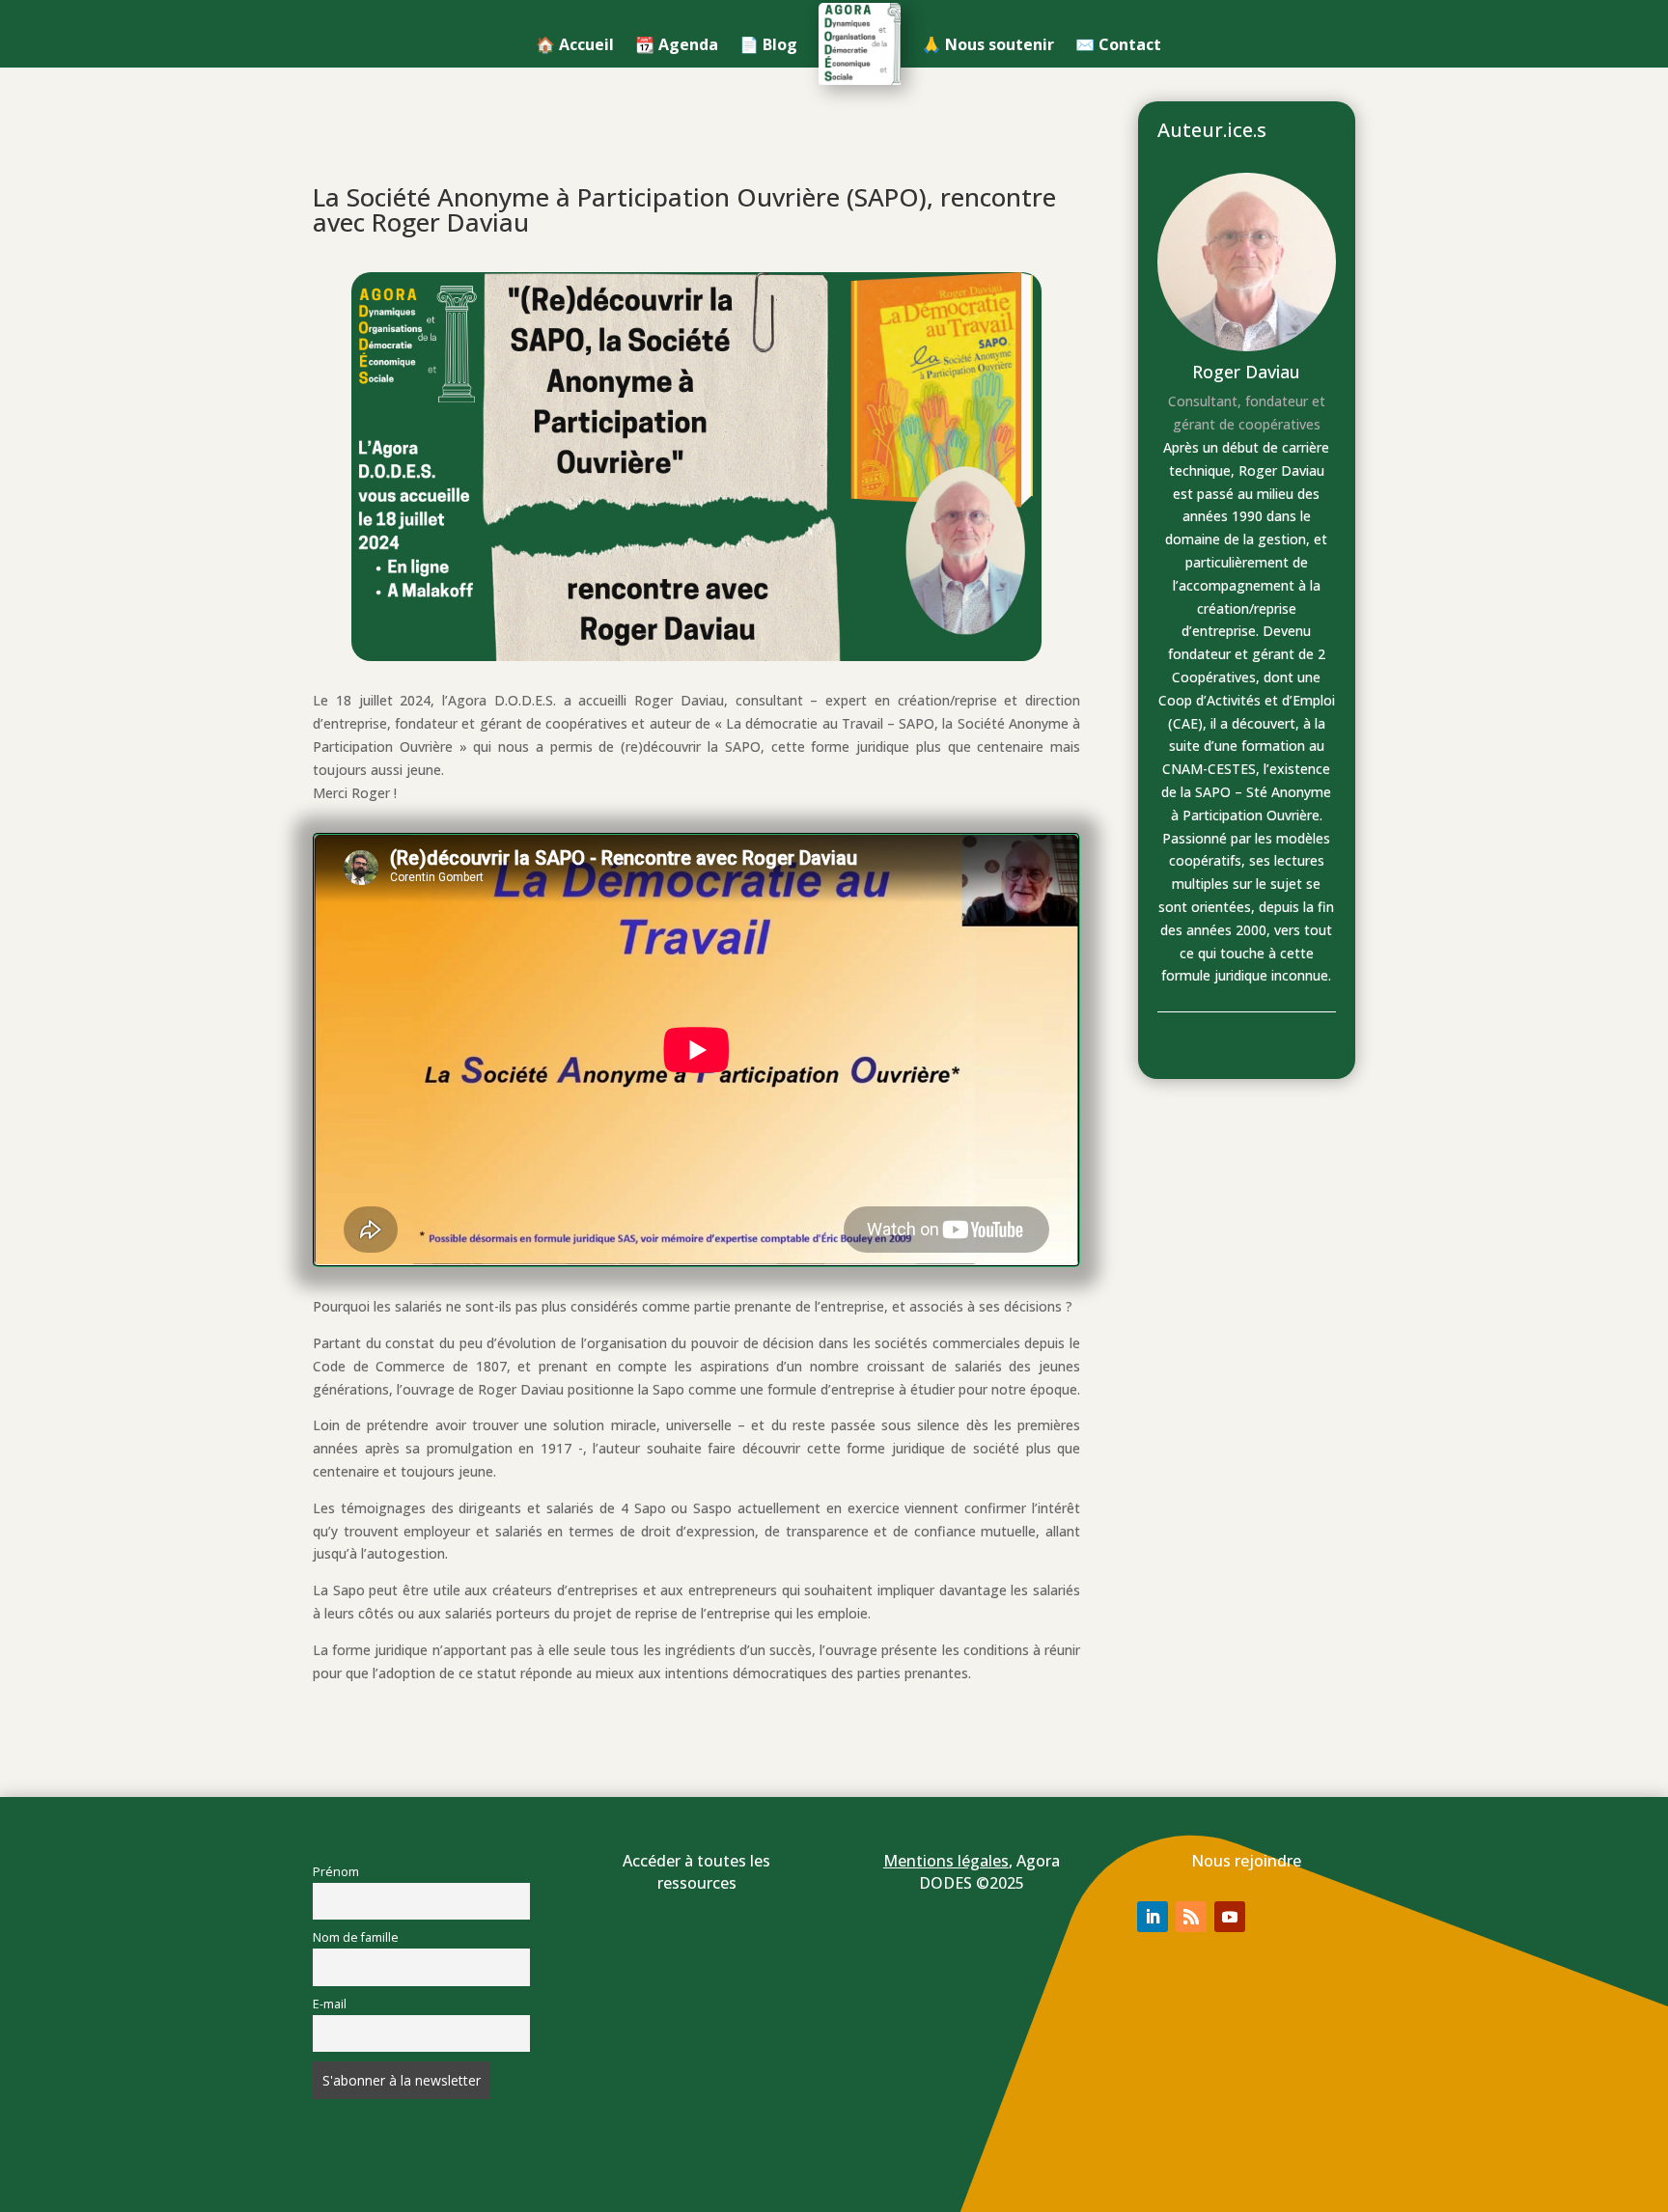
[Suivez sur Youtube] (1230, 1917)
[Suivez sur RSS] (1191, 1917)
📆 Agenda (677, 44)
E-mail (330, 2004)
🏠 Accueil (575, 44)
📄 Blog (768, 44)
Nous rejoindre (1246, 1861)
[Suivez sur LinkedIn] (1153, 1917)
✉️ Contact (1118, 44)
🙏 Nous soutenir (988, 44)
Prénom (336, 1872)
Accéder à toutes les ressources (696, 1872)
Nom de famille (356, 1937)
